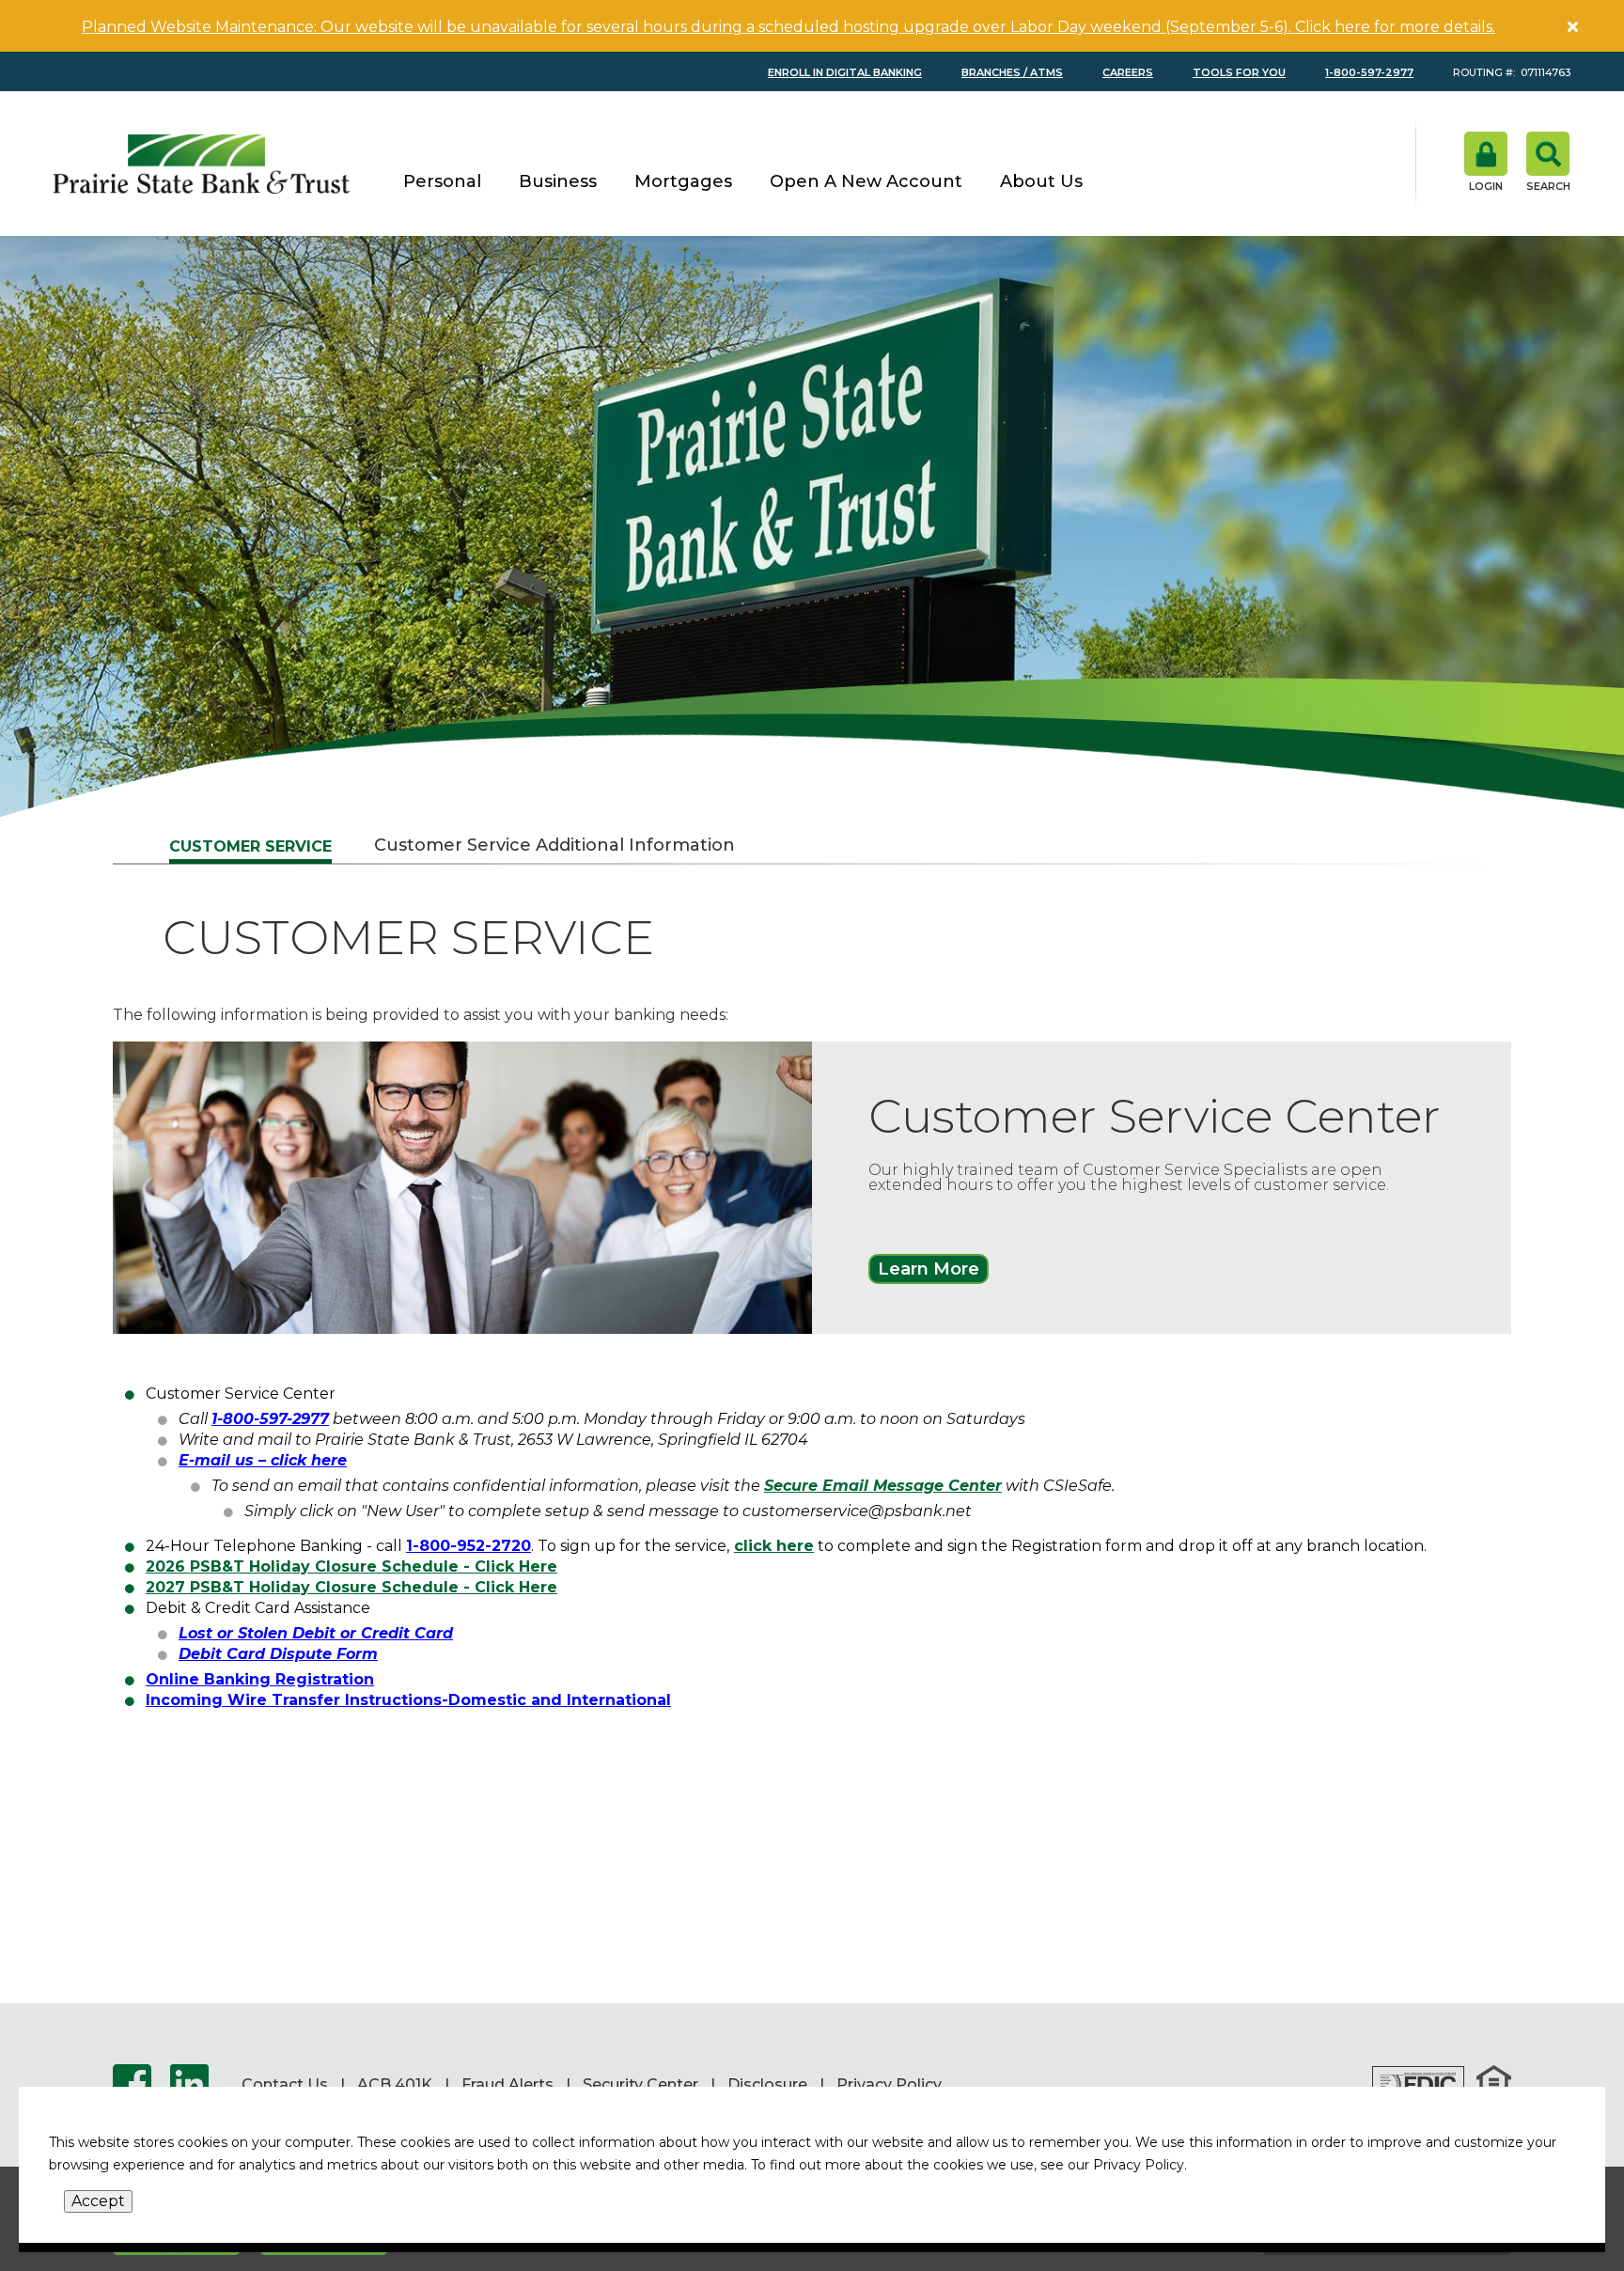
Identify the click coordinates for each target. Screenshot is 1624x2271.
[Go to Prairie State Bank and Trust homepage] (202, 164)
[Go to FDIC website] (1418, 2085)
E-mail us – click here (263, 1460)
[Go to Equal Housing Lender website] (1494, 2085)
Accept (98, 2201)
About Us (1041, 182)
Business (558, 182)
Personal (442, 182)
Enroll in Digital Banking (845, 73)
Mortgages (683, 182)
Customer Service (250, 846)
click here (774, 1546)
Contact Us (285, 2085)
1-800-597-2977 (1369, 73)
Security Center (640, 2085)
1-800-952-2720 (468, 1546)
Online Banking (208, 1679)
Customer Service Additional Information (554, 845)
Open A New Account (866, 182)
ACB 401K (395, 2085)
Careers (1128, 73)
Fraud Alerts (507, 2085)
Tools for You (1239, 73)
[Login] (1486, 162)
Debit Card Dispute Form (278, 1654)
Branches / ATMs (1012, 73)
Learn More (929, 1269)
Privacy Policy (889, 2085)
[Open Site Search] (1548, 162)
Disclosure (767, 2085)
